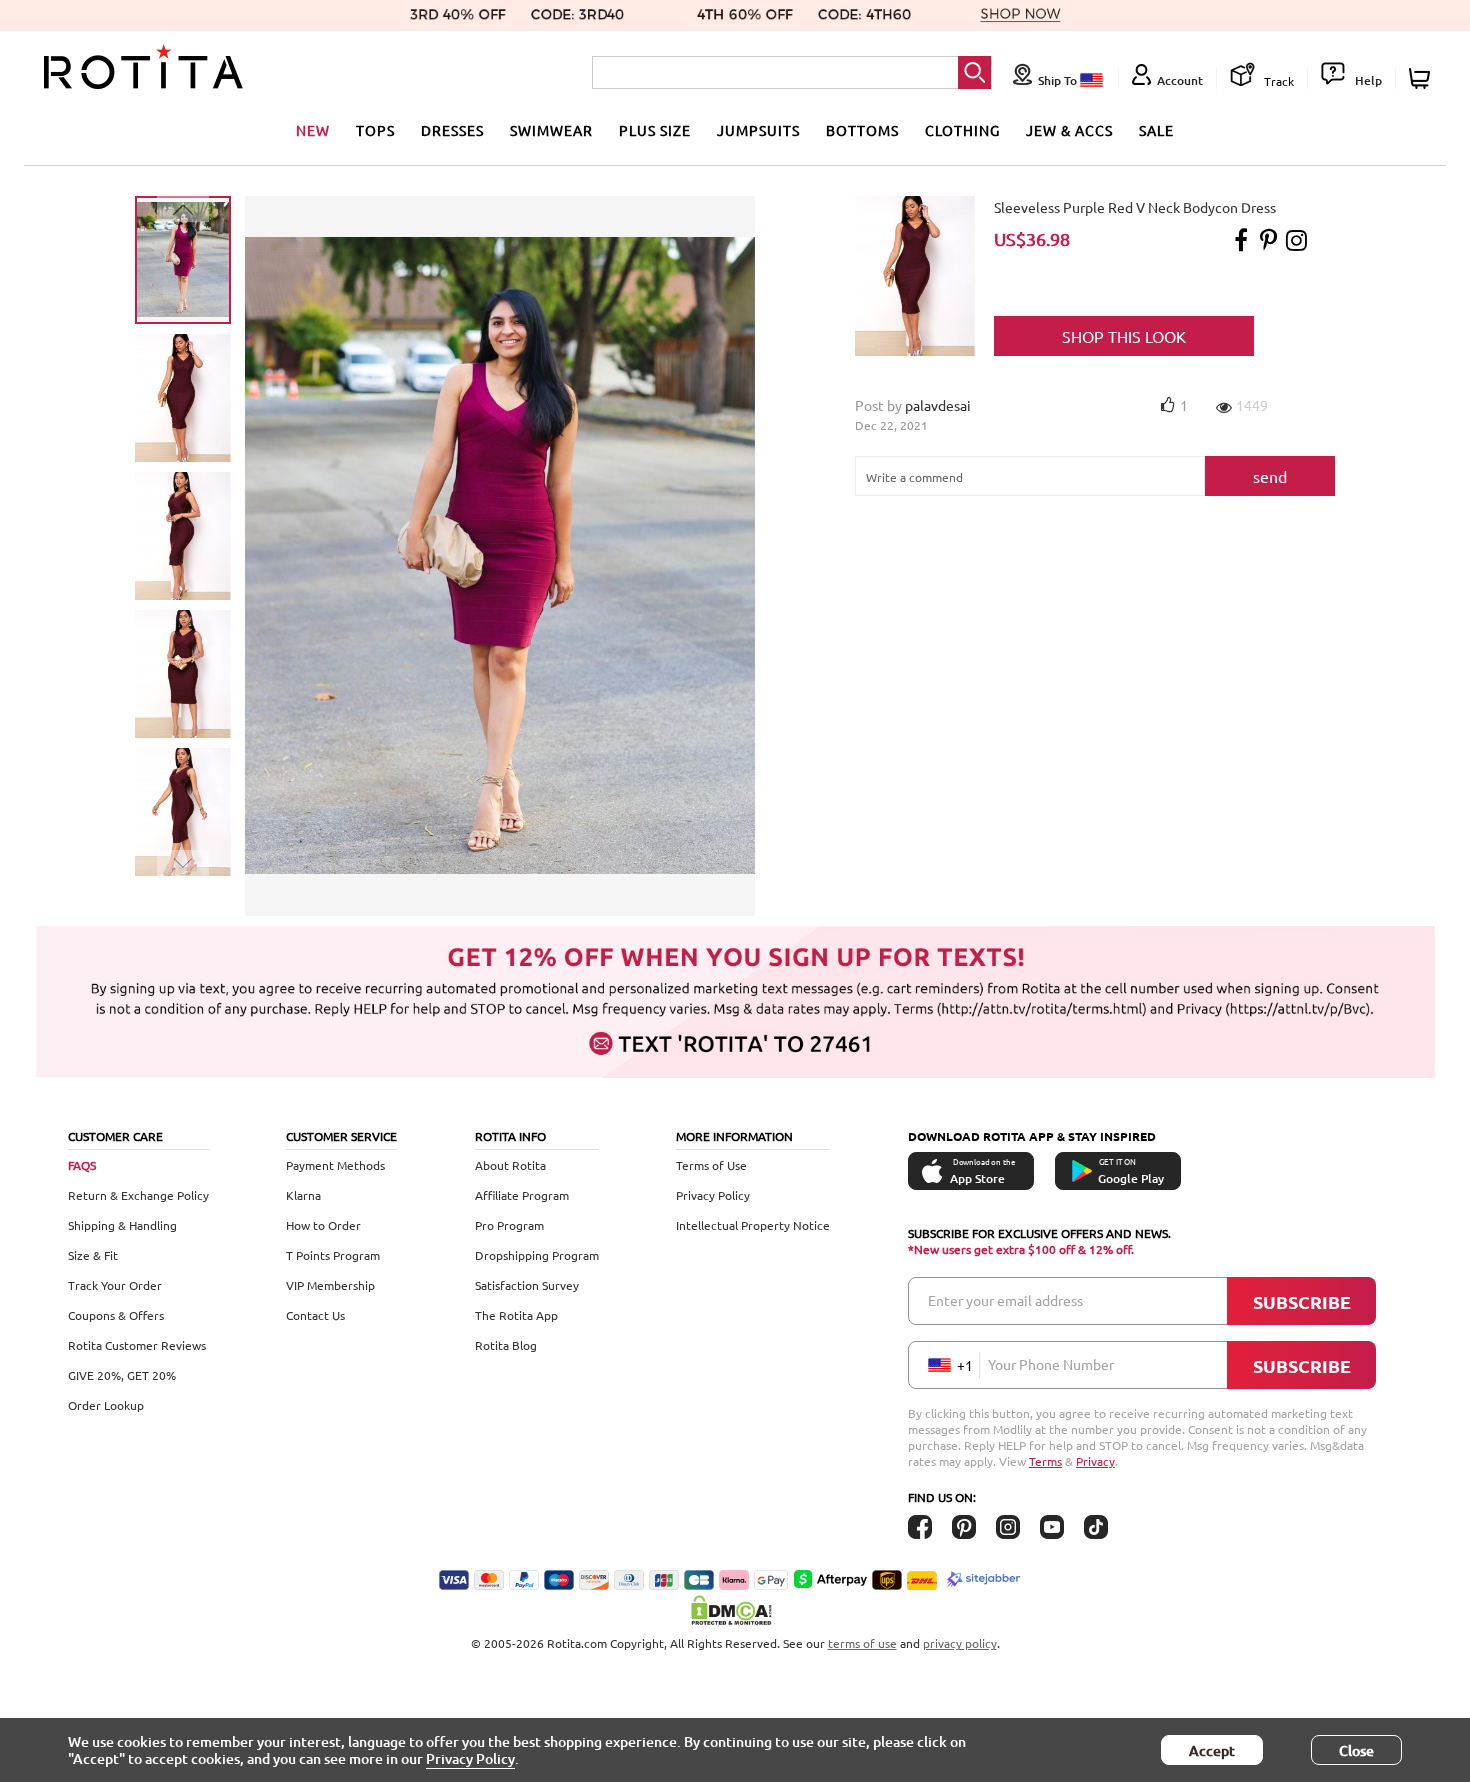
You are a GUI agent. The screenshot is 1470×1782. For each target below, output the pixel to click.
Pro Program (509, 1225)
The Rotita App (516, 1315)
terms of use (862, 1643)
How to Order (323, 1225)
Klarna (303, 1195)
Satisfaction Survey (527, 1285)
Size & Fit (93, 1255)
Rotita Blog (506, 1345)
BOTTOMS (862, 130)
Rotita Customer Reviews (137, 1345)
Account (1180, 80)
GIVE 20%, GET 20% (122, 1375)
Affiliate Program (522, 1195)
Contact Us (315, 1315)
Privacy (1095, 1461)
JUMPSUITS (758, 130)
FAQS (82, 1165)
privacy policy (960, 1643)
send (1270, 476)
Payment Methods (335, 1165)
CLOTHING (962, 130)
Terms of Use (711, 1165)
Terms (1045, 1461)
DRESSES (452, 130)
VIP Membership (330, 1285)
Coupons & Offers (116, 1315)
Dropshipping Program (537, 1255)
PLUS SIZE (655, 130)
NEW (313, 130)
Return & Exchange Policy (138, 1195)
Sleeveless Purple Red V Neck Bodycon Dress (1135, 207)
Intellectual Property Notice (753, 1225)
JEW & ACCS (1069, 130)
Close (1356, 1750)
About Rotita (510, 1165)
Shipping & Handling (122, 1225)
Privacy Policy (713, 1195)
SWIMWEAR (551, 130)
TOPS (375, 130)
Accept (1212, 1750)
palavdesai (938, 405)
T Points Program (333, 1255)
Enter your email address (1005, 1300)
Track (1277, 81)
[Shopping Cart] (1422, 78)
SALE (1156, 130)
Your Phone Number (1051, 1364)
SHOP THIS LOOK (1124, 336)
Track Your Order (115, 1285)
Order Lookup (106, 1405)
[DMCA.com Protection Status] (735, 1610)
